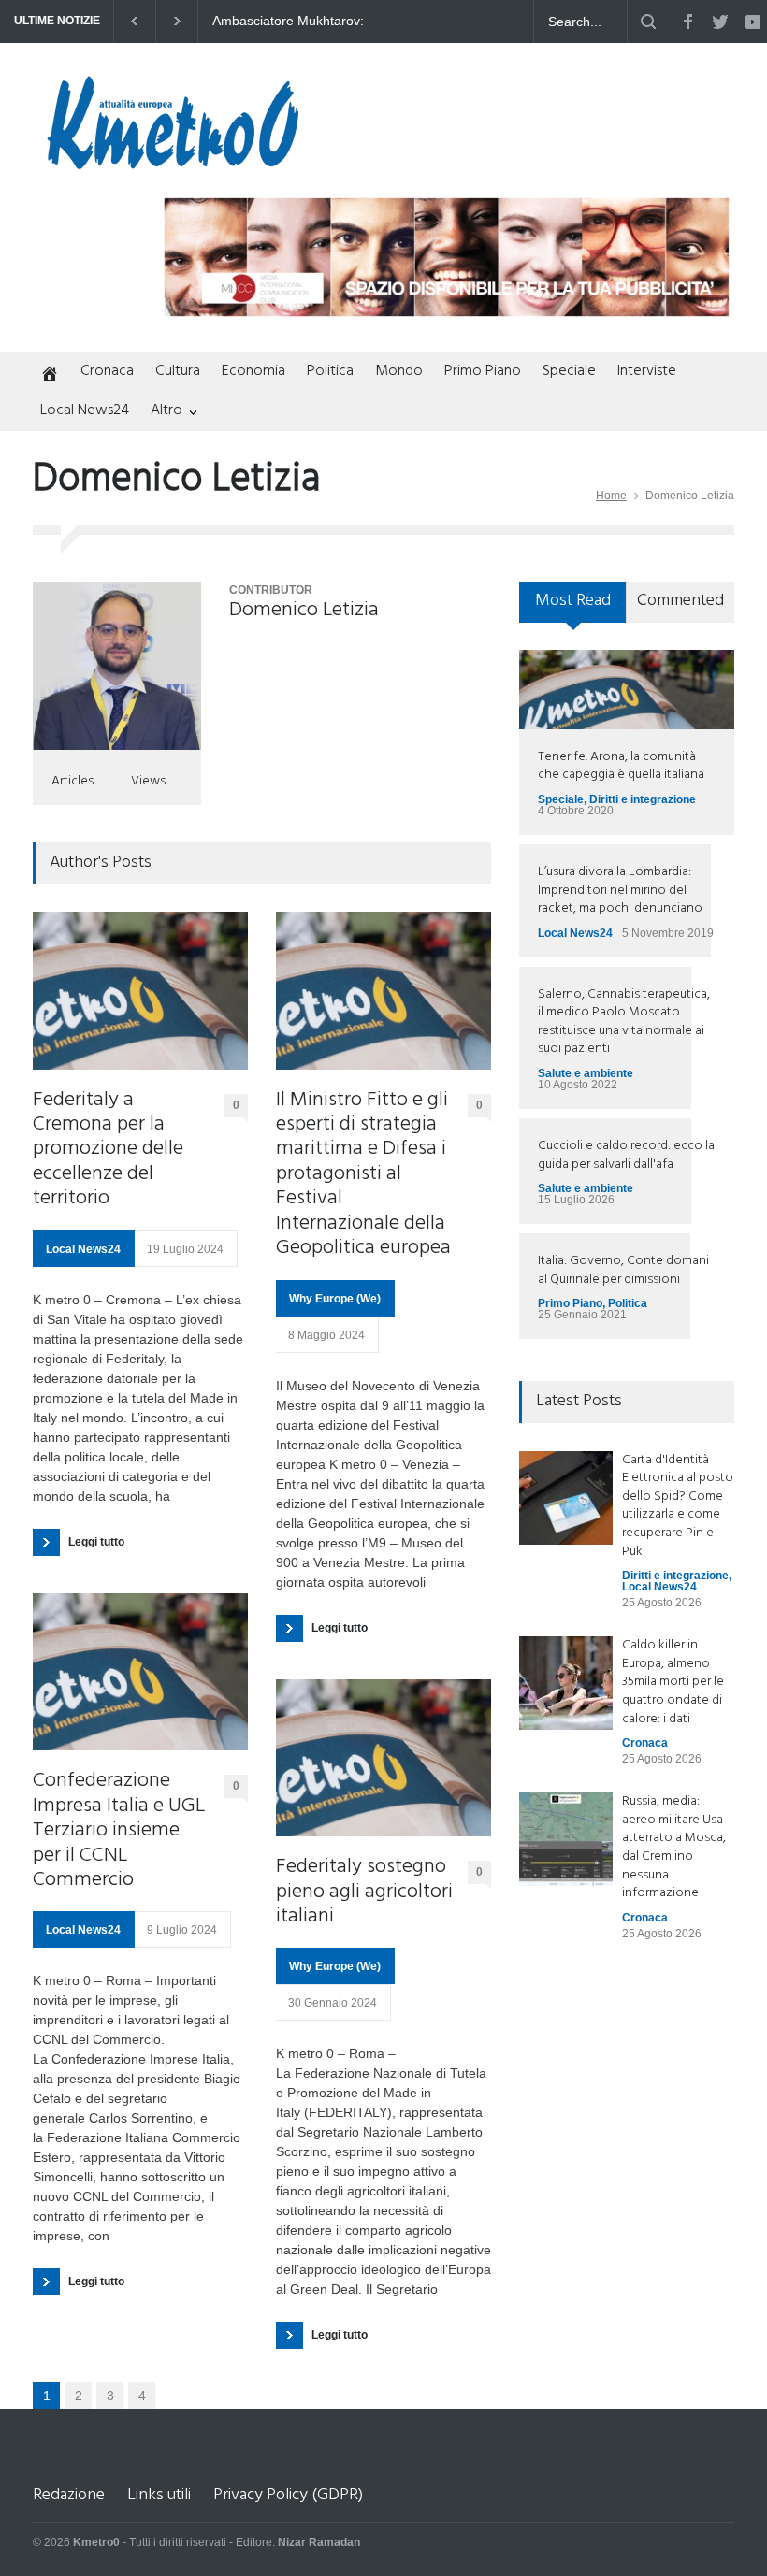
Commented (680, 601)
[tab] (573, 609)
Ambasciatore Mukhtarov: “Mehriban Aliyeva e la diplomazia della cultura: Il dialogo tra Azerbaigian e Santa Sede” (311, 22)
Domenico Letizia (304, 610)
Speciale (569, 371)
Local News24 (85, 410)
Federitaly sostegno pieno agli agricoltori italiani (364, 1892)
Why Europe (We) (335, 1299)
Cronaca (107, 371)
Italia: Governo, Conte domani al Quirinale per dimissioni (623, 1270)
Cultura (178, 371)
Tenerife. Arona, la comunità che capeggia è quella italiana (621, 766)
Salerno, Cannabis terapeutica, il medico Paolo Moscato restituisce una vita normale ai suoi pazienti (624, 1022)
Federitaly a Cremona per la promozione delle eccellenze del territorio (108, 1150)
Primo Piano (483, 371)
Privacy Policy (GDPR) (288, 2495)
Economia (253, 371)
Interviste (647, 371)
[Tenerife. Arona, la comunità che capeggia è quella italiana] (627, 689)
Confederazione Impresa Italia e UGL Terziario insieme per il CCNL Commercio (119, 1831)
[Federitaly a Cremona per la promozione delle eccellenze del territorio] (140, 991)
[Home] (46, 375)
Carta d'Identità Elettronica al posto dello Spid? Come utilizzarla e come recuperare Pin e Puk (678, 1506)
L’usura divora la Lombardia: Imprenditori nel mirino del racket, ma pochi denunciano (620, 890)
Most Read (573, 601)
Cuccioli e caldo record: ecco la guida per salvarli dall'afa (626, 1155)
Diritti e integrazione (643, 799)
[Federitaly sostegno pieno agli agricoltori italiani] (383, 1758)
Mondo (399, 371)
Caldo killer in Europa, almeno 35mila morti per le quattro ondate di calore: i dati (673, 1682)
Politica (330, 371)
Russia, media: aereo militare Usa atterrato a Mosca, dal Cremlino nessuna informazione (674, 1847)
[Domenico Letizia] (117, 666)
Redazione (69, 2495)
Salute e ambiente (586, 1073)
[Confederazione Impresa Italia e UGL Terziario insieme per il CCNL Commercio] (140, 1672)
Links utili (159, 2495)
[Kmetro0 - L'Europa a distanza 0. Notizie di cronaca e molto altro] (173, 162)
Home (611, 496)
